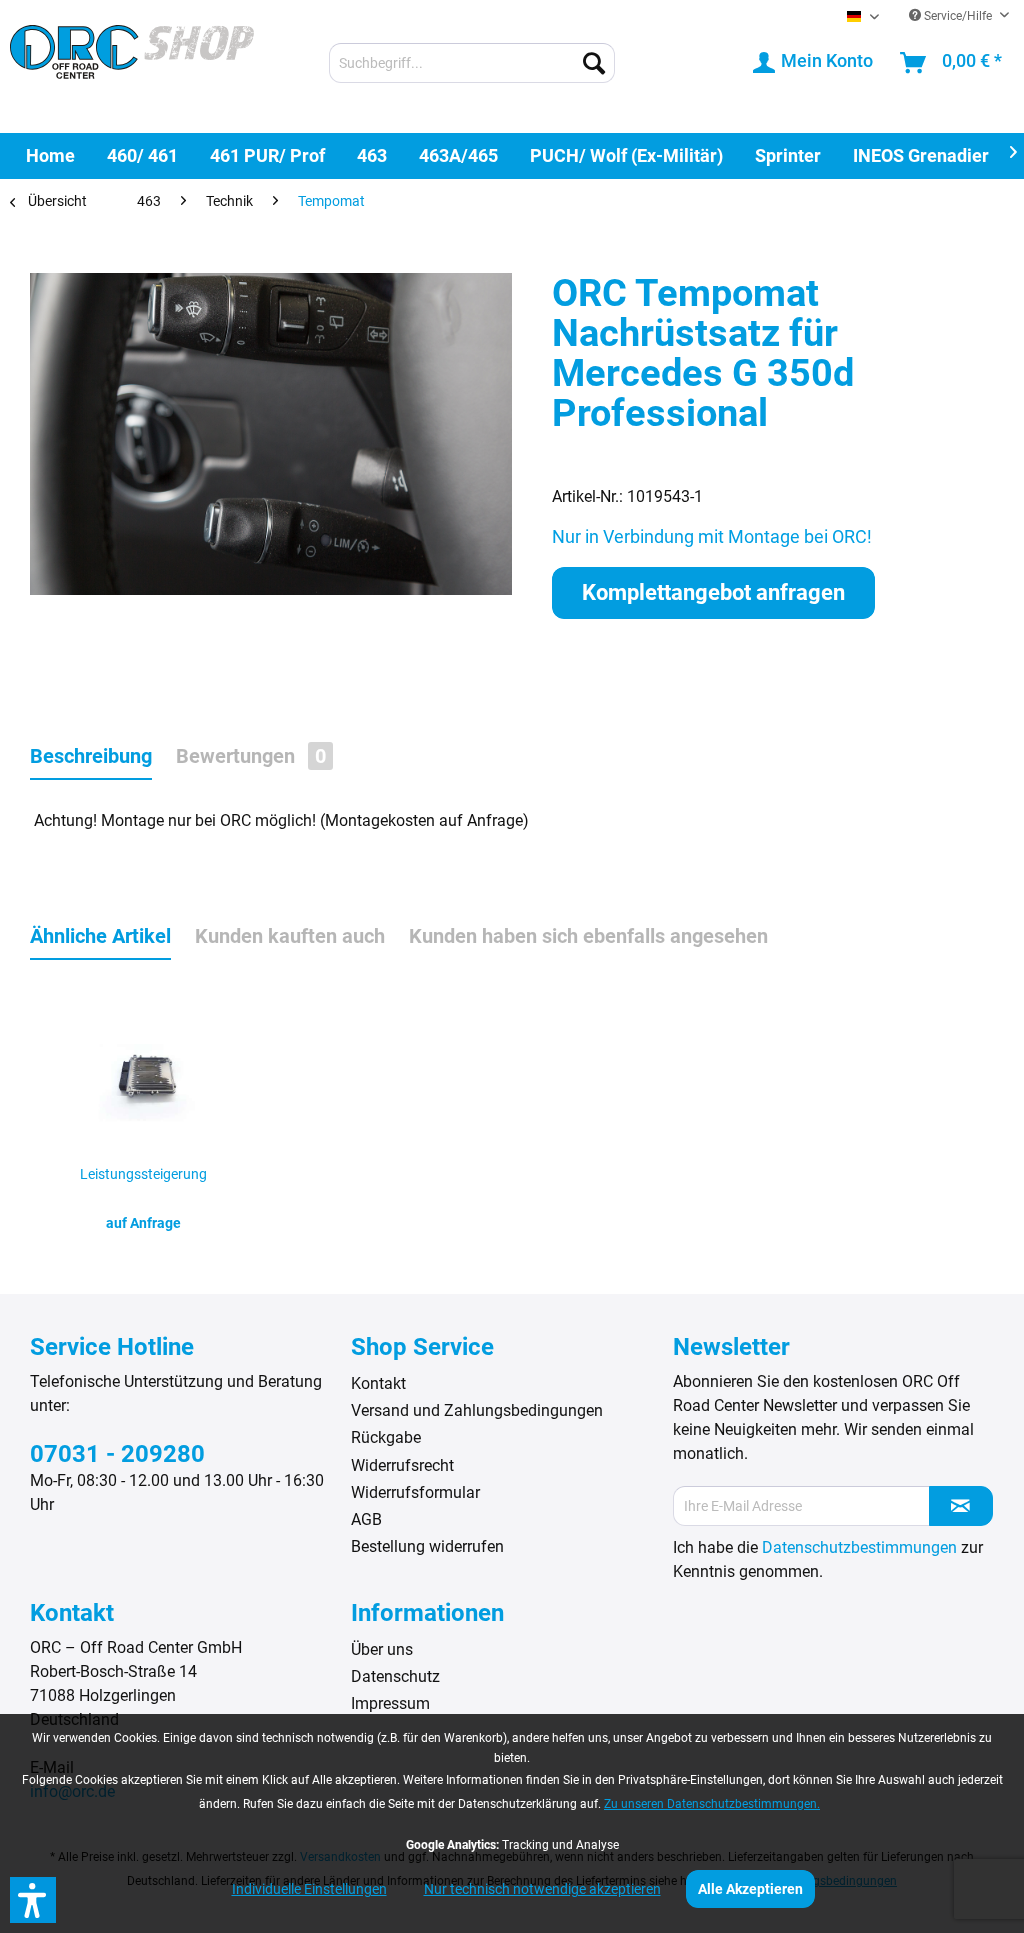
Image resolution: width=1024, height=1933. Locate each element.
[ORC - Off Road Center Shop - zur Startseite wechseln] (132, 65)
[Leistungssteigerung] (143, 1074)
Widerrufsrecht (402, 1465)
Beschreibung (91, 756)
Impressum (390, 1703)
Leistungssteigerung (143, 1174)
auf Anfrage (143, 1223)
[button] (33, 1900)
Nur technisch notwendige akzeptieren (542, 1889)
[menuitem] (472, 63)
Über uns (382, 1649)
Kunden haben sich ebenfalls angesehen (588, 936)
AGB (366, 1519)
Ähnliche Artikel (100, 936)
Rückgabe (386, 1437)
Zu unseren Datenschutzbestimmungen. (712, 1804)
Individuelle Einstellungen (309, 1889)
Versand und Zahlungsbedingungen (477, 1410)
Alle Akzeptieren (750, 1889)
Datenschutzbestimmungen (859, 1547)
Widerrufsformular (415, 1492)
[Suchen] (594, 63)
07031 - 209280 (117, 1454)
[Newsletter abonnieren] (961, 1506)
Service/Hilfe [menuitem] (958, 16)
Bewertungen (251, 756)
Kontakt (378, 1383)
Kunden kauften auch (290, 936)
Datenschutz (395, 1676)
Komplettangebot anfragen (713, 592)
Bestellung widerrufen (427, 1546)
